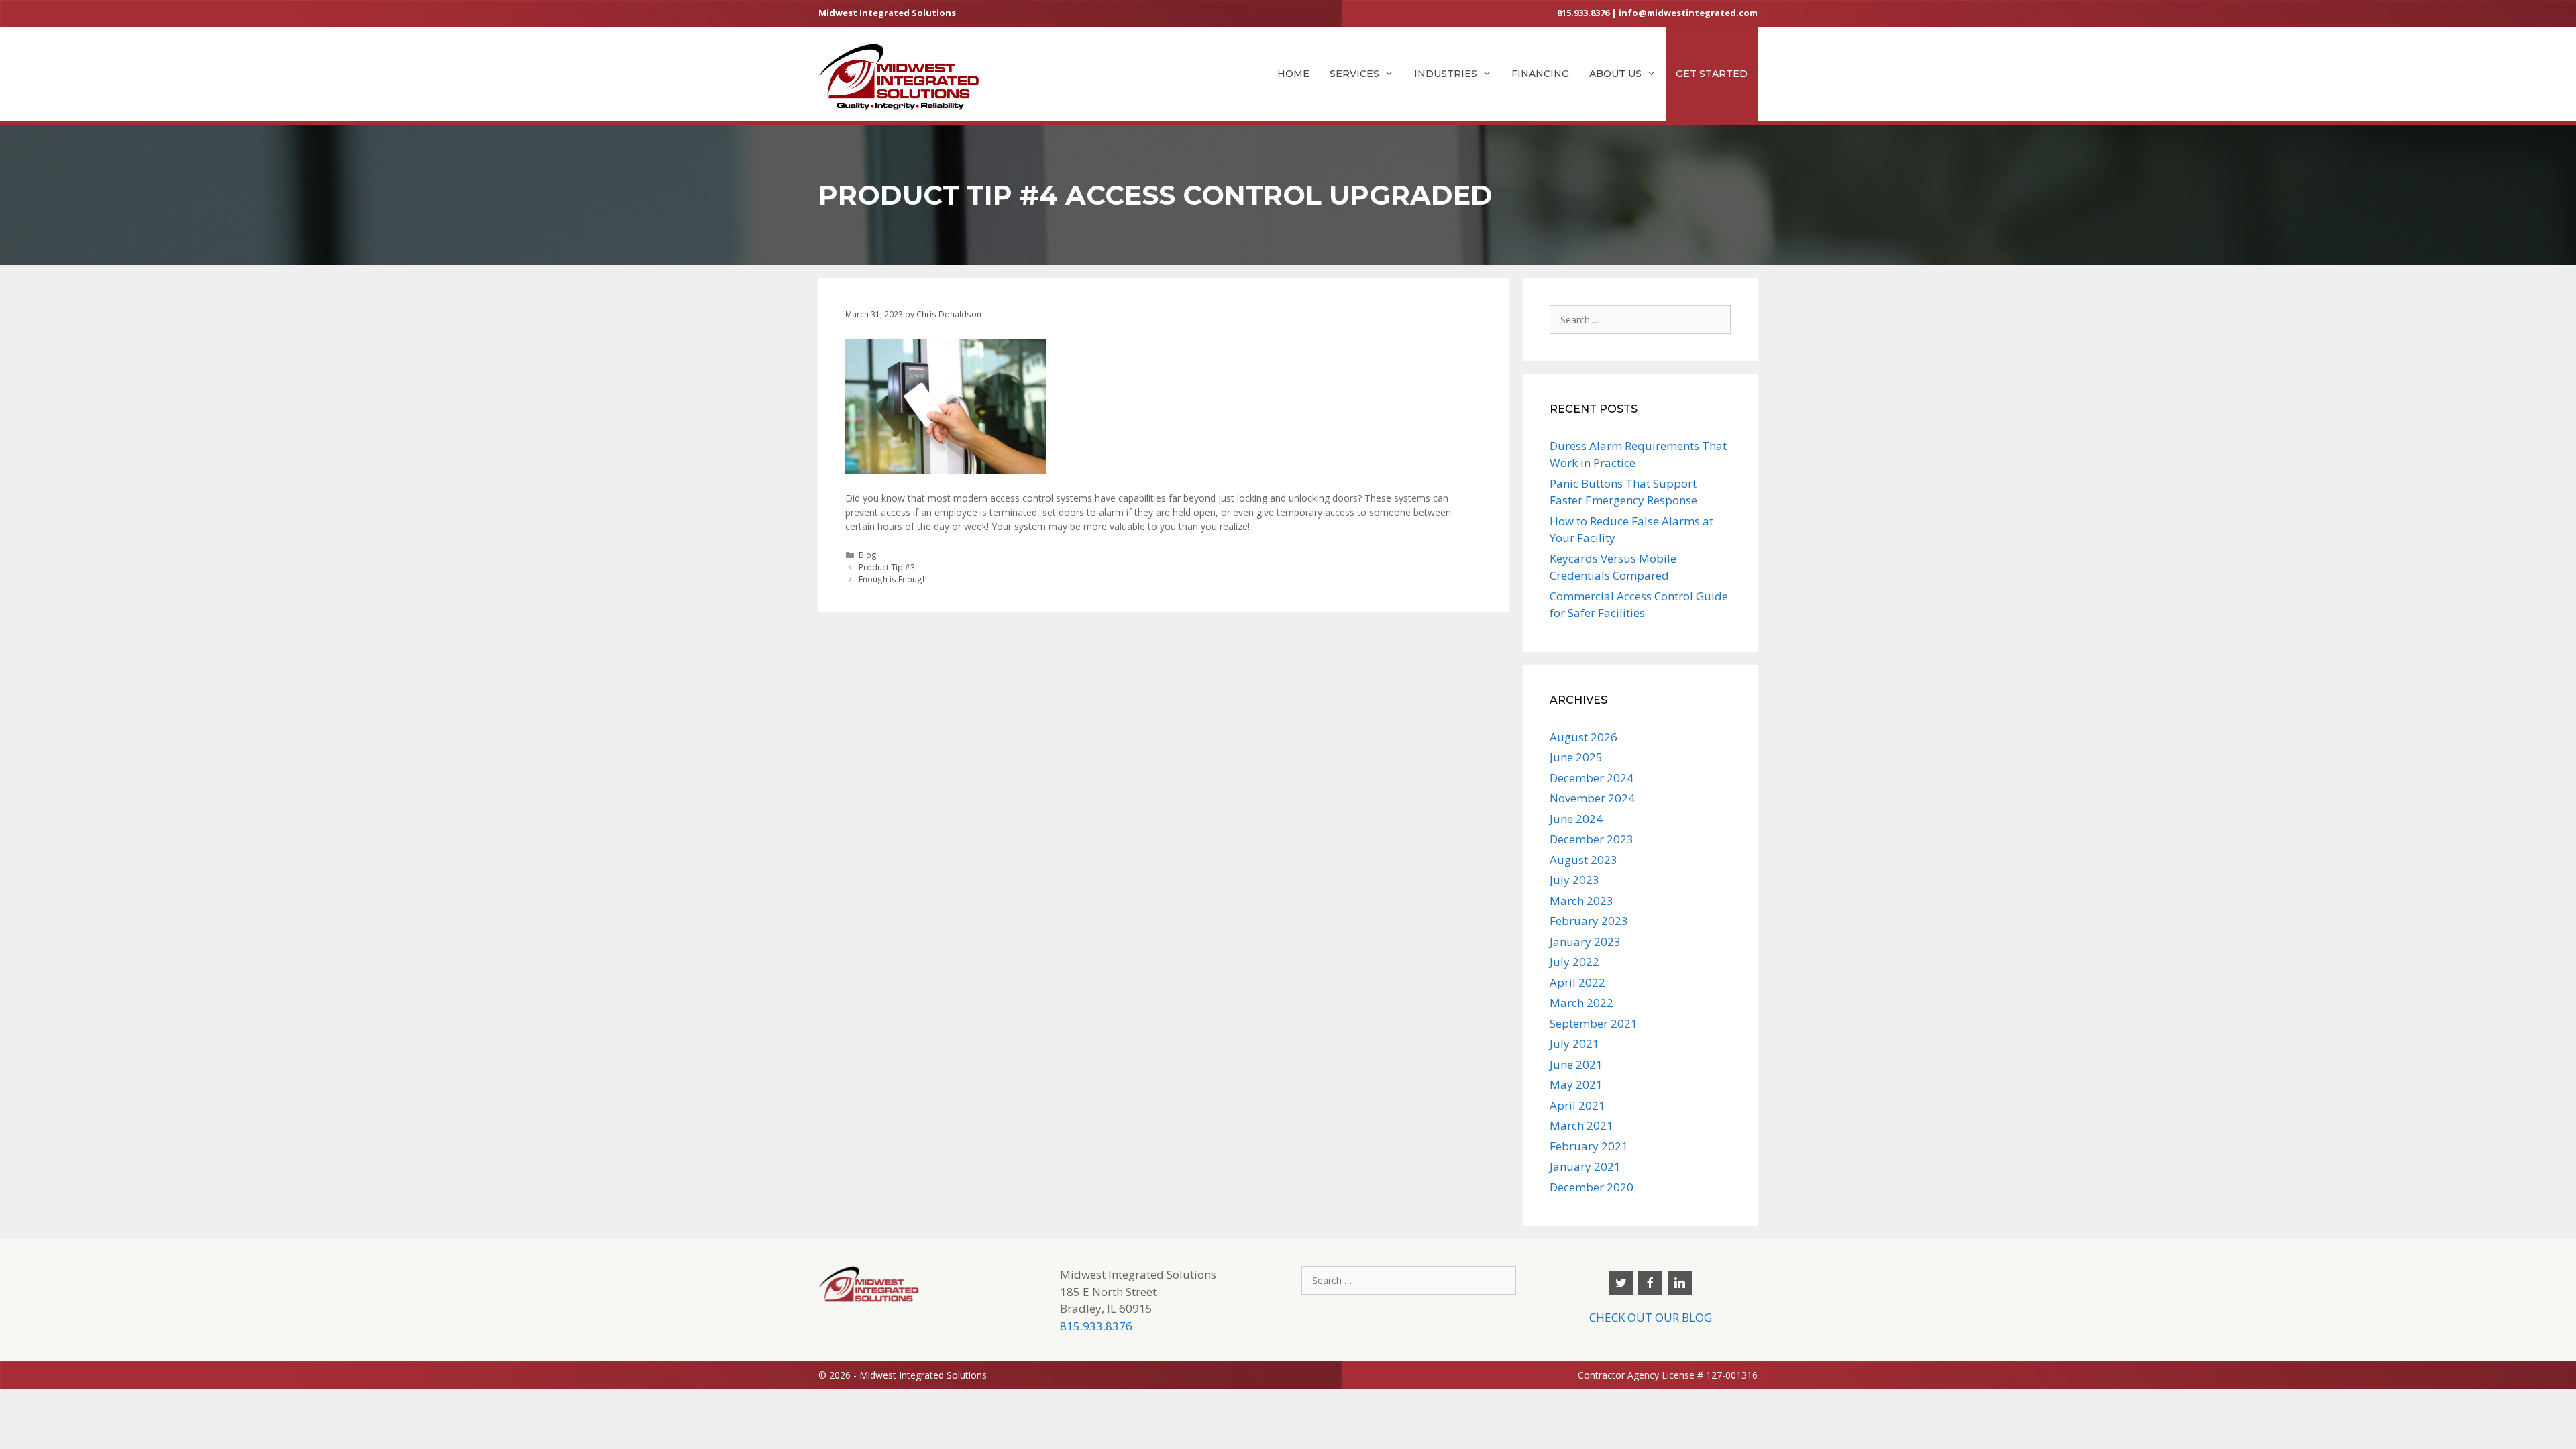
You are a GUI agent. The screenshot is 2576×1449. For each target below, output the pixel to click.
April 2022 (1577, 982)
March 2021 (1581, 1125)
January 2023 (1585, 942)
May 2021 (1576, 1084)
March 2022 (1581, 1003)
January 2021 (1585, 1166)
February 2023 (1589, 921)
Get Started (1712, 74)
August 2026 (1584, 737)
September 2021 (1594, 1023)
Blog (868, 555)
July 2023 (1574, 880)
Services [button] (1354, 74)
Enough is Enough (893, 579)
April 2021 (1577, 1105)
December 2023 (1592, 839)
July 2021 (1574, 1043)
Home (1293, 74)
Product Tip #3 (887, 567)
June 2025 (1576, 757)
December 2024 (1592, 778)
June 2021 (1576, 1064)
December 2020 (1592, 1187)
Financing (1540, 74)
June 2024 (1576, 819)
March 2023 (1581, 901)
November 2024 (1592, 798)
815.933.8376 (1583, 13)
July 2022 (1574, 962)
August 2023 (1584, 860)
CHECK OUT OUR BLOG (1651, 1317)
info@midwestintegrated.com (1688, 13)
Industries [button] (1446, 74)
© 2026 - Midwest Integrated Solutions (903, 1375)
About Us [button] (1615, 74)
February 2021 (1589, 1146)
